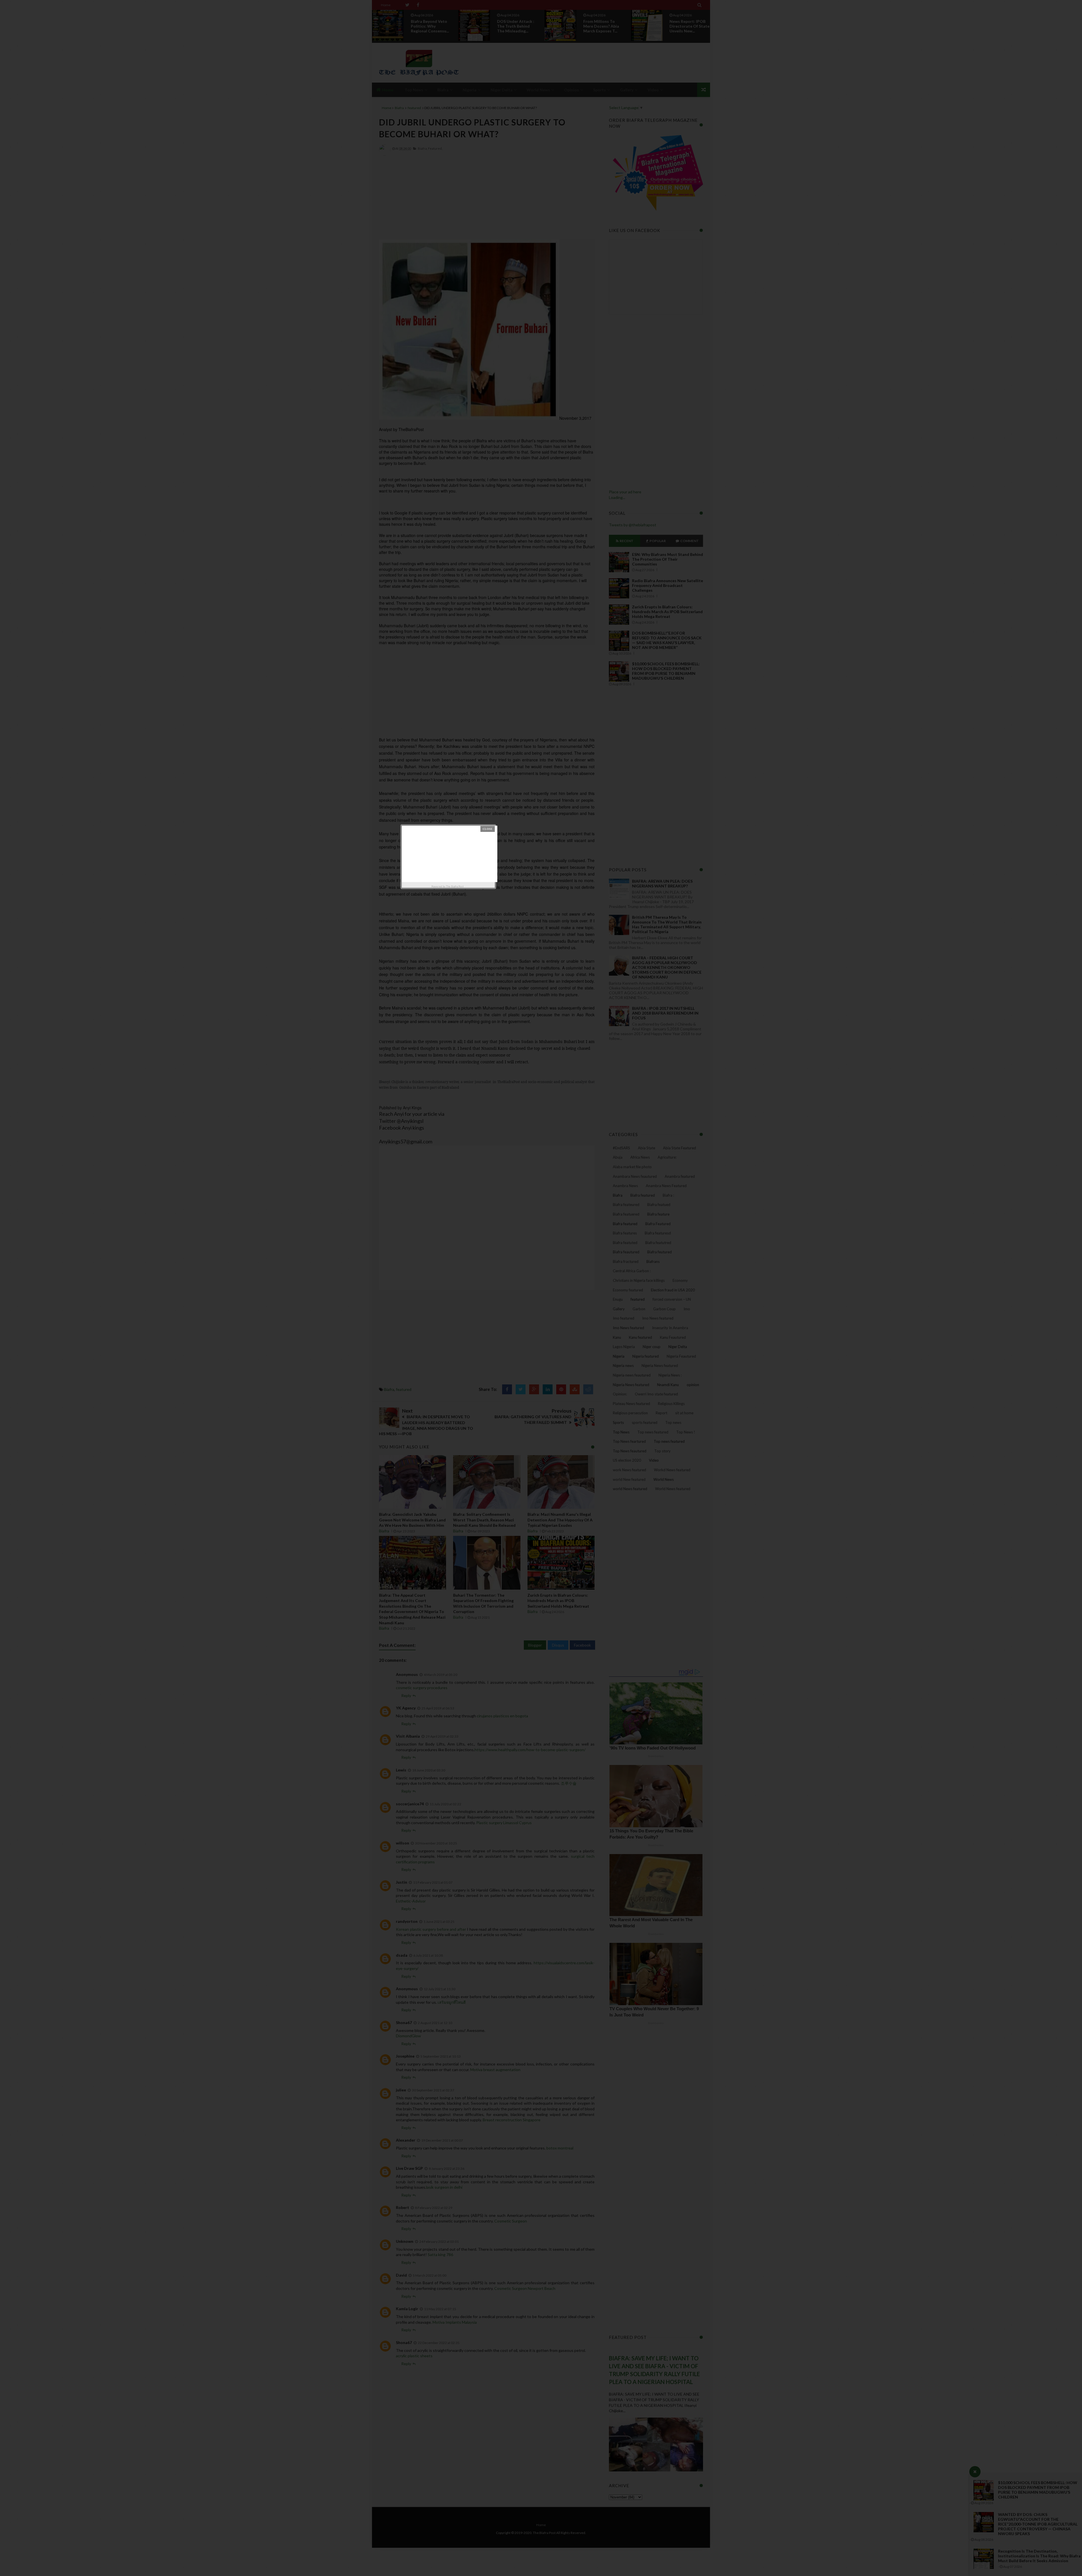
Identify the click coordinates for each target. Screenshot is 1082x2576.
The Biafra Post (455, 886)
